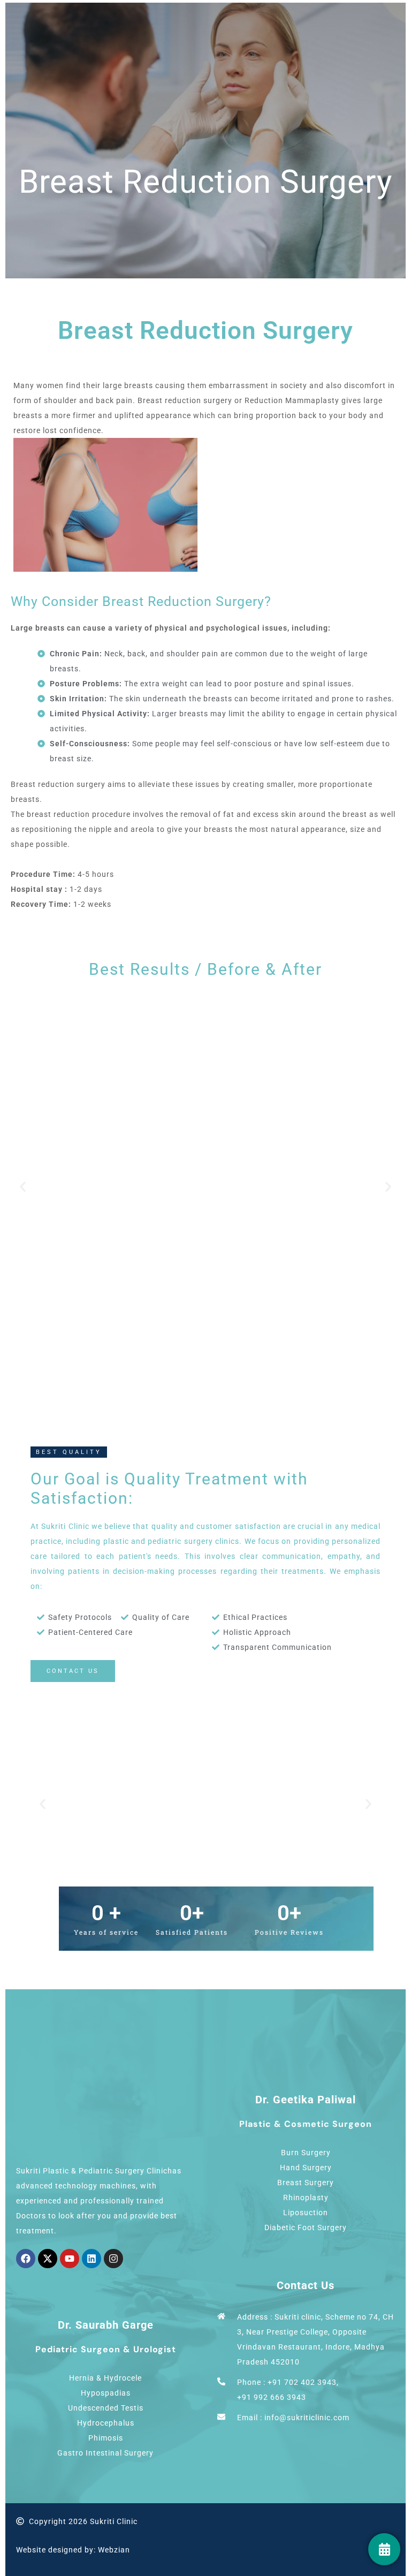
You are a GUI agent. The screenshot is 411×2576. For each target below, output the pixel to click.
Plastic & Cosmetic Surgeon (306, 2124)
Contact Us (306, 2285)
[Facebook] (26, 2259)
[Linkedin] (92, 2259)
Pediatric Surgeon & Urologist (106, 2349)
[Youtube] (70, 2259)
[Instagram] (113, 2259)
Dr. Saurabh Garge (106, 2325)
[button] (23, 1187)
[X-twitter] (48, 2259)
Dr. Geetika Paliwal (306, 2100)
